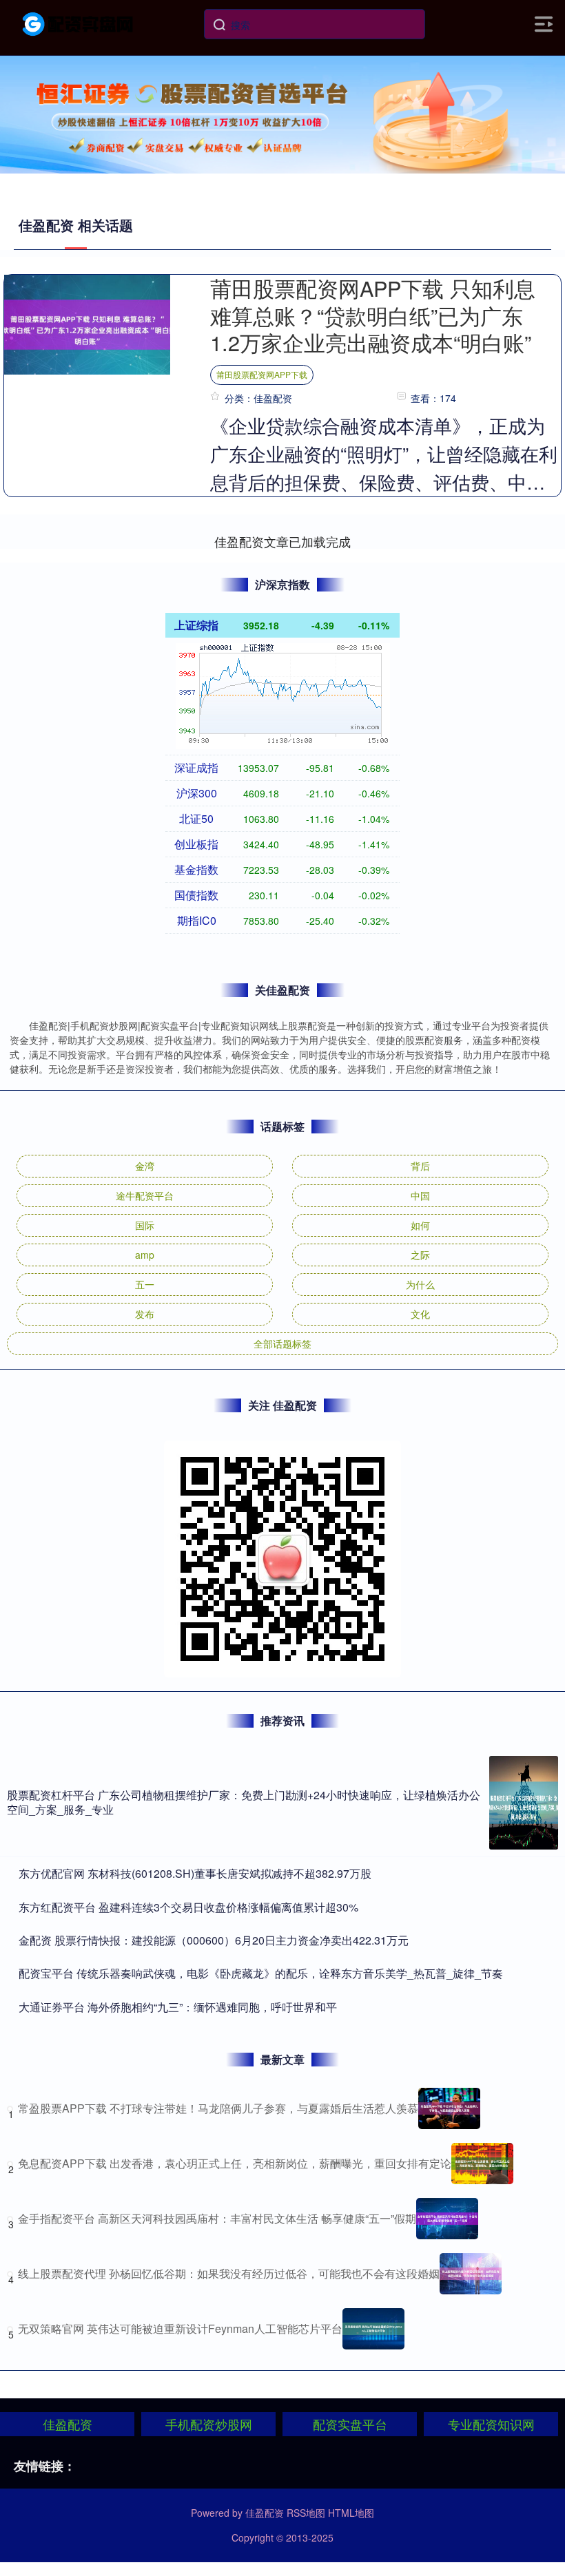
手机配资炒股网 (209, 2424)
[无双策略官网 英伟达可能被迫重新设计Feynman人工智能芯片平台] (373, 2329)
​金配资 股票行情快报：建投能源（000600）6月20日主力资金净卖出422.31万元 (214, 1940)
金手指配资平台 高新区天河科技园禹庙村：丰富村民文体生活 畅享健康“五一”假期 (217, 2218)
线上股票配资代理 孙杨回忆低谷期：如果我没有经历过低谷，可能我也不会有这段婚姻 (229, 2273)
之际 (420, 1255)
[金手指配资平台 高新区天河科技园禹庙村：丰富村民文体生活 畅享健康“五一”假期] (447, 2219)
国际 (145, 1225)
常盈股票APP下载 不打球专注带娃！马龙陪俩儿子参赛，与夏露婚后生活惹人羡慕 (218, 2108)
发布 (145, 1314)
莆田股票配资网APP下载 (262, 374)
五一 (145, 1284)
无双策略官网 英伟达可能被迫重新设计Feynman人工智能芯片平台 (180, 2328)
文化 (420, 1314)
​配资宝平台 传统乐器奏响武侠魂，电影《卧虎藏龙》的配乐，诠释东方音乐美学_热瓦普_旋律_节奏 (261, 1973)
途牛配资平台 (145, 1195)
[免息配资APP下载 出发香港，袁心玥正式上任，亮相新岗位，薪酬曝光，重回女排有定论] (482, 2164)
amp (145, 1255)
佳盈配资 (68, 2424)
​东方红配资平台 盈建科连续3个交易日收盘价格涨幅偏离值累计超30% (188, 1907)
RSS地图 (306, 2513)
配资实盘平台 (350, 2424)
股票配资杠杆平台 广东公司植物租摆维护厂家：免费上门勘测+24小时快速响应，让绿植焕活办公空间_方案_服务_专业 (244, 1802)
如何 (420, 1225)
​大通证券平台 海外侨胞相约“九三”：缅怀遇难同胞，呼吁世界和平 (178, 2007)
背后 (420, 1166)
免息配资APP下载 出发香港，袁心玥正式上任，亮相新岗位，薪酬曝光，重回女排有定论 (235, 2163)
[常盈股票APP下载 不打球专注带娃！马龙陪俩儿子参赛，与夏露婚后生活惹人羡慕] (449, 2108)
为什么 (420, 1284)
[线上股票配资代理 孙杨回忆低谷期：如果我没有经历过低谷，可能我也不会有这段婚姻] (471, 2274)
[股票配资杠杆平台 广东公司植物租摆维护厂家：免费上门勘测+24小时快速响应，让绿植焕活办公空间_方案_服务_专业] (524, 1803)
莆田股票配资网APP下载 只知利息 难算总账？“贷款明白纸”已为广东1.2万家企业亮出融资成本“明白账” (373, 315)
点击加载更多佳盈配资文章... (283, 541)
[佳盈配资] (79, 23)
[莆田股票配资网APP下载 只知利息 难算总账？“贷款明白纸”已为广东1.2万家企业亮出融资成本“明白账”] (87, 323)
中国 (420, 1195)
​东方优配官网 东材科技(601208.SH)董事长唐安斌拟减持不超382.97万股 (195, 1873)
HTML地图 (351, 2513)
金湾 (145, 1166)
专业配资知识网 (491, 2424)
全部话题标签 (282, 1343)
